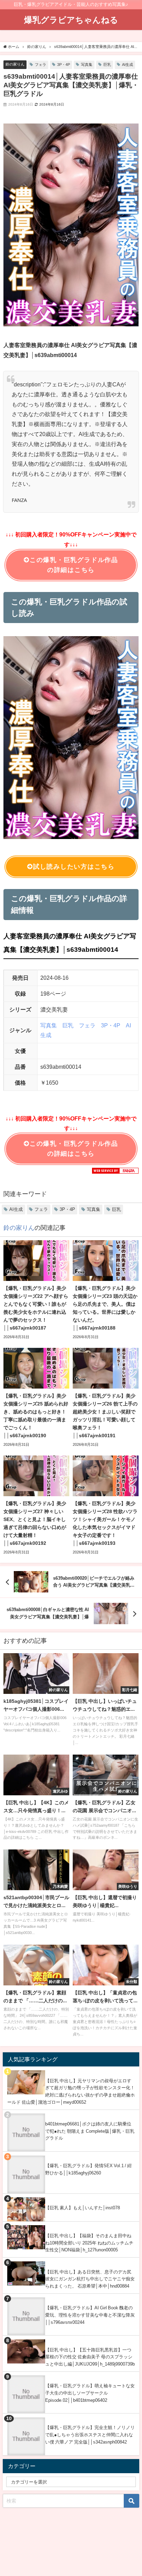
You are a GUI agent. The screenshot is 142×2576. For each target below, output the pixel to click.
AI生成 (128, 65)
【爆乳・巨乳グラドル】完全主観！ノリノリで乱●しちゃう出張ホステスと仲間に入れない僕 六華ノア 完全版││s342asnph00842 (90, 2435)
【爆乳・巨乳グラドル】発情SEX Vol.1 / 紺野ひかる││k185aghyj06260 (88, 2169)
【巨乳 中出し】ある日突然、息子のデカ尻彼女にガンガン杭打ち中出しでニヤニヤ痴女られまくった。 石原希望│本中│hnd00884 (90, 2279)
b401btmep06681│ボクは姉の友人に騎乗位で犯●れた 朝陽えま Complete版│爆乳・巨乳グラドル (90, 2131)
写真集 (87, 65)
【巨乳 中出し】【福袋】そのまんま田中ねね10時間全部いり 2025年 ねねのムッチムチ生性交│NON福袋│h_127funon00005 (89, 2243)
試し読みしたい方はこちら (74, 867)
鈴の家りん (15, 64)
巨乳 (107, 65)
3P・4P (64, 65)
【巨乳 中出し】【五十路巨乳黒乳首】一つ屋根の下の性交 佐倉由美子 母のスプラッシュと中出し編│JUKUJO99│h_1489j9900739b (90, 2357)
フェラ (40, 65)
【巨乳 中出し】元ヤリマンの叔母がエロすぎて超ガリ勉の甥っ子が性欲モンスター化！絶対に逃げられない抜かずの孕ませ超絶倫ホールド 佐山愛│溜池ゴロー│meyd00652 (71, 2091)
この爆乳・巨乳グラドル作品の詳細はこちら (74, 565)
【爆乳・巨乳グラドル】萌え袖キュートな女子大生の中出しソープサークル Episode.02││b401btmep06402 (90, 2393)
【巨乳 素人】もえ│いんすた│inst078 (83, 2208)
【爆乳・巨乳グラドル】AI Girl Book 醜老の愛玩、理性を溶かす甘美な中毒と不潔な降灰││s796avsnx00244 (90, 2315)
